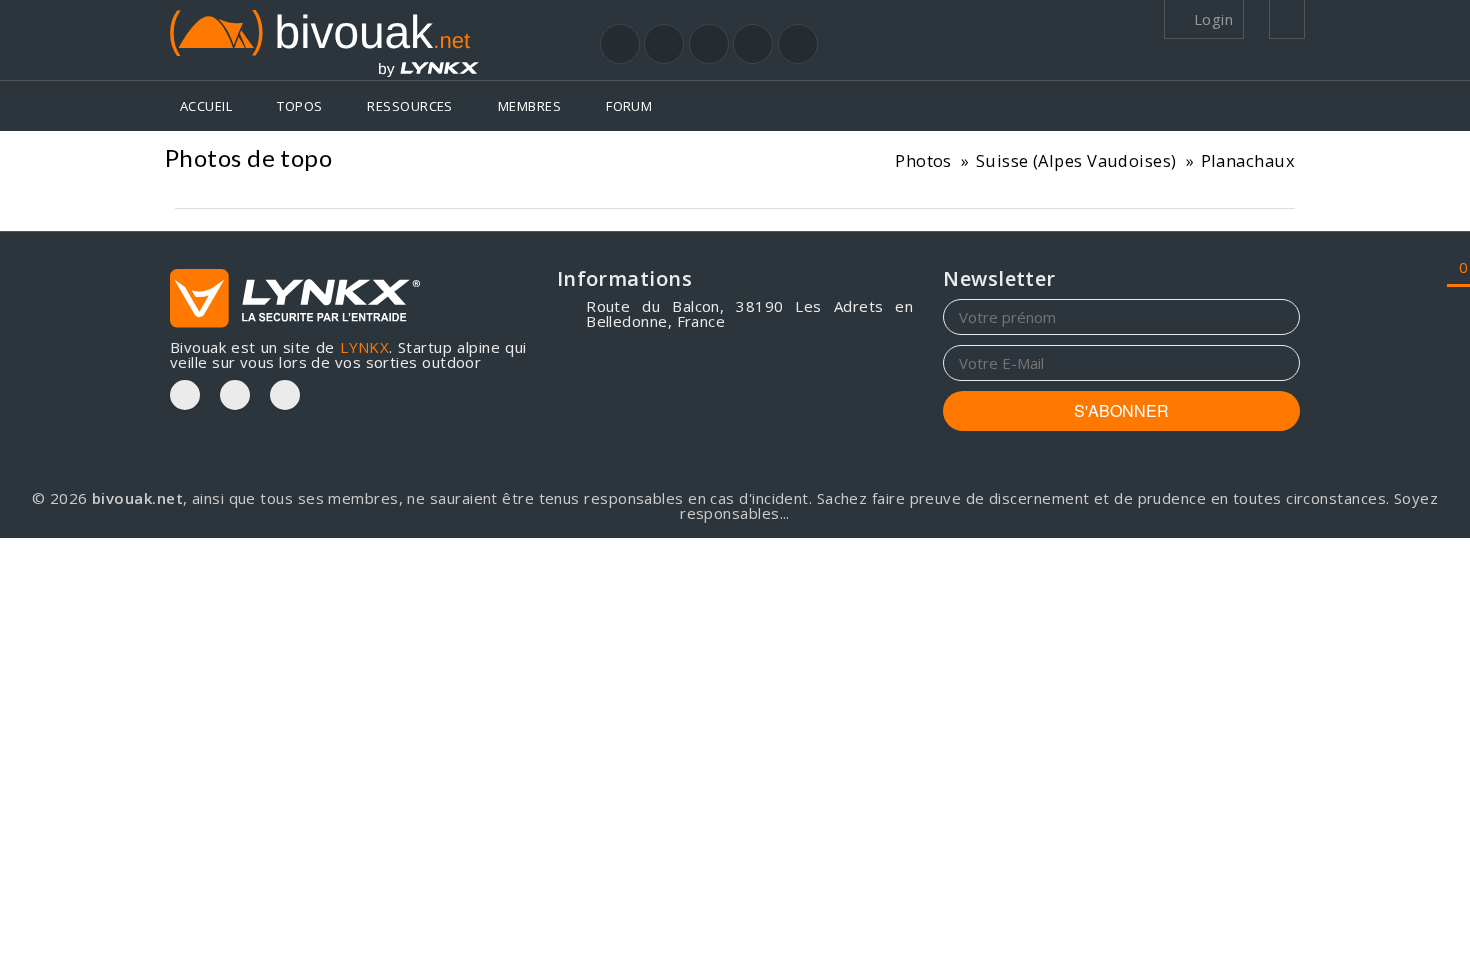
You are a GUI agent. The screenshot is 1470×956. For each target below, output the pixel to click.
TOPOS (299, 106)
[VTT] (753, 44)
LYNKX (364, 347)
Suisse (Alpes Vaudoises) (1076, 160)
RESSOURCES (410, 106)
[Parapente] (798, 44)
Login (1211, 19)
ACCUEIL (206, 106)
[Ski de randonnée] (709, 44)
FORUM (629, 106)
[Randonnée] (620, 44)
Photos (923, 160)
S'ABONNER (1121, 410)
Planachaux (1248, 160)
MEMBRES (529, 106)
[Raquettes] (664, 44)
